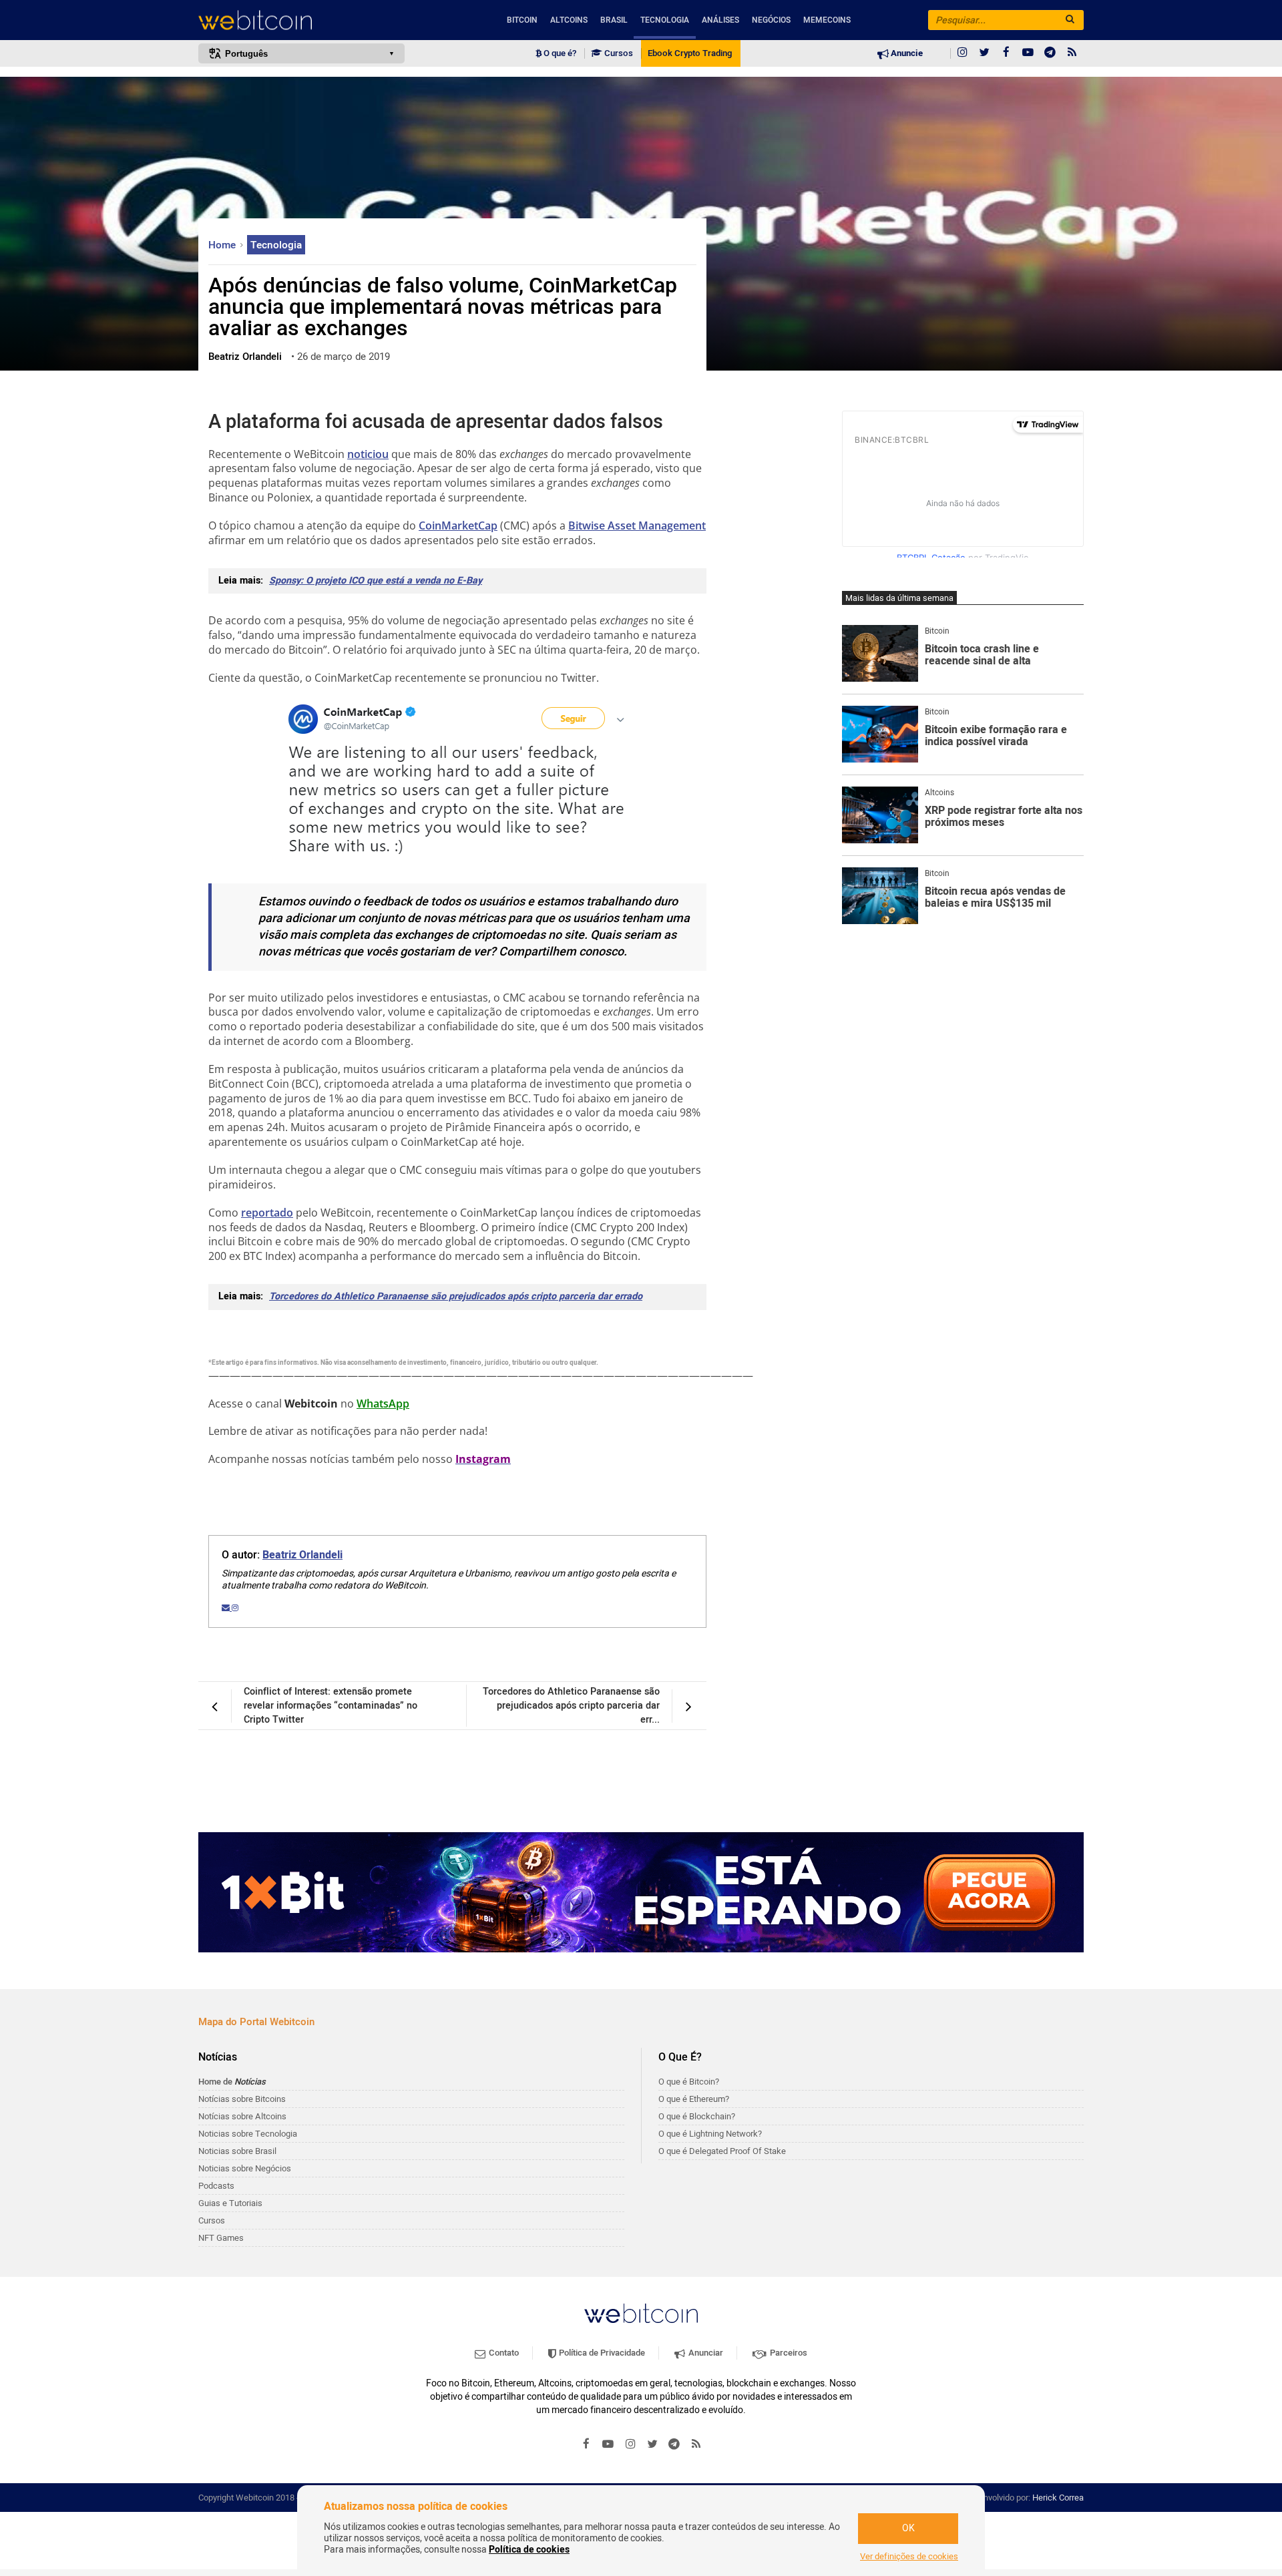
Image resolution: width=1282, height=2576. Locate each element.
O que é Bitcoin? (689, 2082)
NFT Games (221, 2238)
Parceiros (788, 2353)
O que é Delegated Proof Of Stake (722, 2151)
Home (223, 245)
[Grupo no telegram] (1050, 53)
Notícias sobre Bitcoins (242, 2099)
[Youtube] (1028, 53)
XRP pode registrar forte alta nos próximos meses (1004, 817)
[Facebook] (1006, 53)
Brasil (614, 20)
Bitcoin (522, 20)
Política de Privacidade (601, 2353)
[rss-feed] (1072, 53)
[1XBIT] (641, 1892)
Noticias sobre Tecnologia (248, 2134)
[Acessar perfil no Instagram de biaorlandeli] (235, 1608)
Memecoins (827, 20)
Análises (720, 20)
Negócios (771, 20)
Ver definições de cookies (909, 2557)
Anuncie (906, 53)
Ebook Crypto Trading (690, 53)
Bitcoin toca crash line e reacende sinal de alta (982, 655)
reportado (267, 1213)
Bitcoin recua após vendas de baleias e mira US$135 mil (995, 898)
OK (908, 2528)
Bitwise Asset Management (637, 525)
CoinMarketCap (458, 525)
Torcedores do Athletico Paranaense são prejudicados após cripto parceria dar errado (456, 1296)
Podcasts (216, 2186)
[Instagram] (962, 53)
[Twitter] (984, 53)
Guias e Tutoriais (230, 2203)
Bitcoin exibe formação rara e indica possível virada (996, 736)
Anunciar (705, 2353)
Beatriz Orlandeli (302, 1555)
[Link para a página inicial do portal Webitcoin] (641, 2313)
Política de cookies (529, 2550)
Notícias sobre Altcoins (242, 2116)
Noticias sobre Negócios (245, 2168)
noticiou (368, 454)
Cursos (618, 53)
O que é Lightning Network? (710, 2134)
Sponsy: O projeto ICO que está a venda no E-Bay (376, 581)
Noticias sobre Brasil (237, 2151)
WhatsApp (383, 1404)
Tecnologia (665, 20)
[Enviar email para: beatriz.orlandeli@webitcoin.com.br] (227, 1608)
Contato (503, 2353)
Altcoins (569, 20)
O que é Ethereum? (694, 2099)
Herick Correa (1058, 2498)
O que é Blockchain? (697, 2116)
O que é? (559, 53)
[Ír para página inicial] (301, 20)
